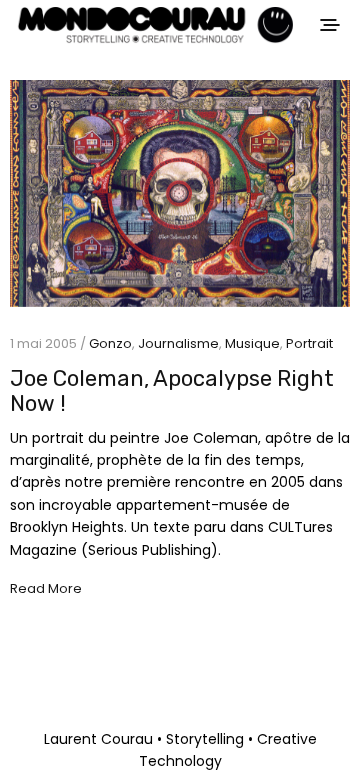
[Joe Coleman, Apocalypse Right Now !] (180, 193)
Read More (46, 589)
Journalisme (178, 343)
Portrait (309, 343)
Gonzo (110, 343)
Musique (252, 343)
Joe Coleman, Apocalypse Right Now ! (172, 391)
